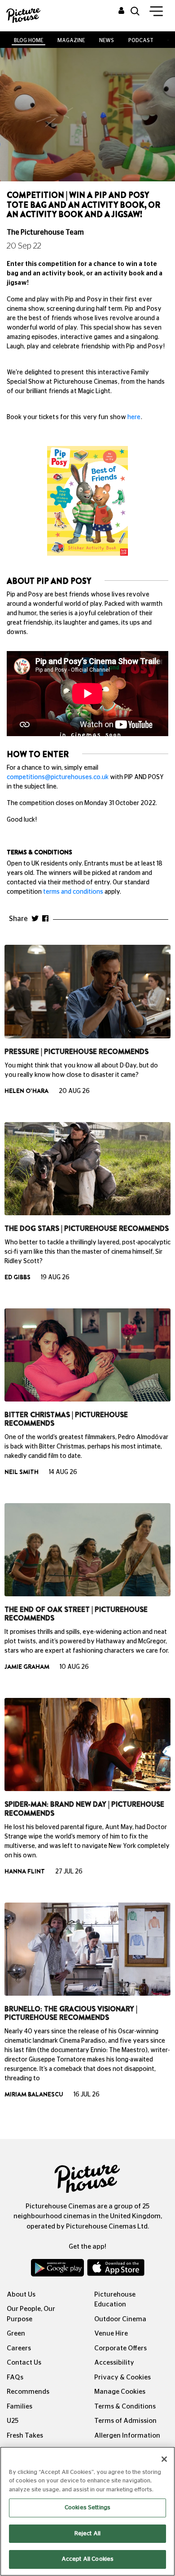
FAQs (15, 2377)
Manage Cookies (120, 2392)
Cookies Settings (87, 2508)
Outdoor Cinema (120, 2319)
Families (20, 2407)
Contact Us (24, 2363)
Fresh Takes (25, 2436)
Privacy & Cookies (122, 2377)
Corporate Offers (120, 2348)
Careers (19, 2348)
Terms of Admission (125, 2421)
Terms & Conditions (125, 2407)
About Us (21, 2295)
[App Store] (116, 2270)
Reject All (87, 2534)
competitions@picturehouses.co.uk (58, 777)
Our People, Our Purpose (31, 2314)
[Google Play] (58, 2270)
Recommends (28, 2392)
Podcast (141, 40)
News (107, 40)
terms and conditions (73, 892)
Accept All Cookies (87, 2559)
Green (16, 2334)
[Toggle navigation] (156, 13)
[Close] (164, 2459)
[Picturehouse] (22, 15)
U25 (13, 2421)
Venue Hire (111, 2334)
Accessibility (114, 2363)
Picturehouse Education (115, 2300)
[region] (87, 2511)
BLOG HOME (28, 40)
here (134, 417)
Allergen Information (127, 2436)
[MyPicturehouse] (121, 11)
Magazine (71, 40)
